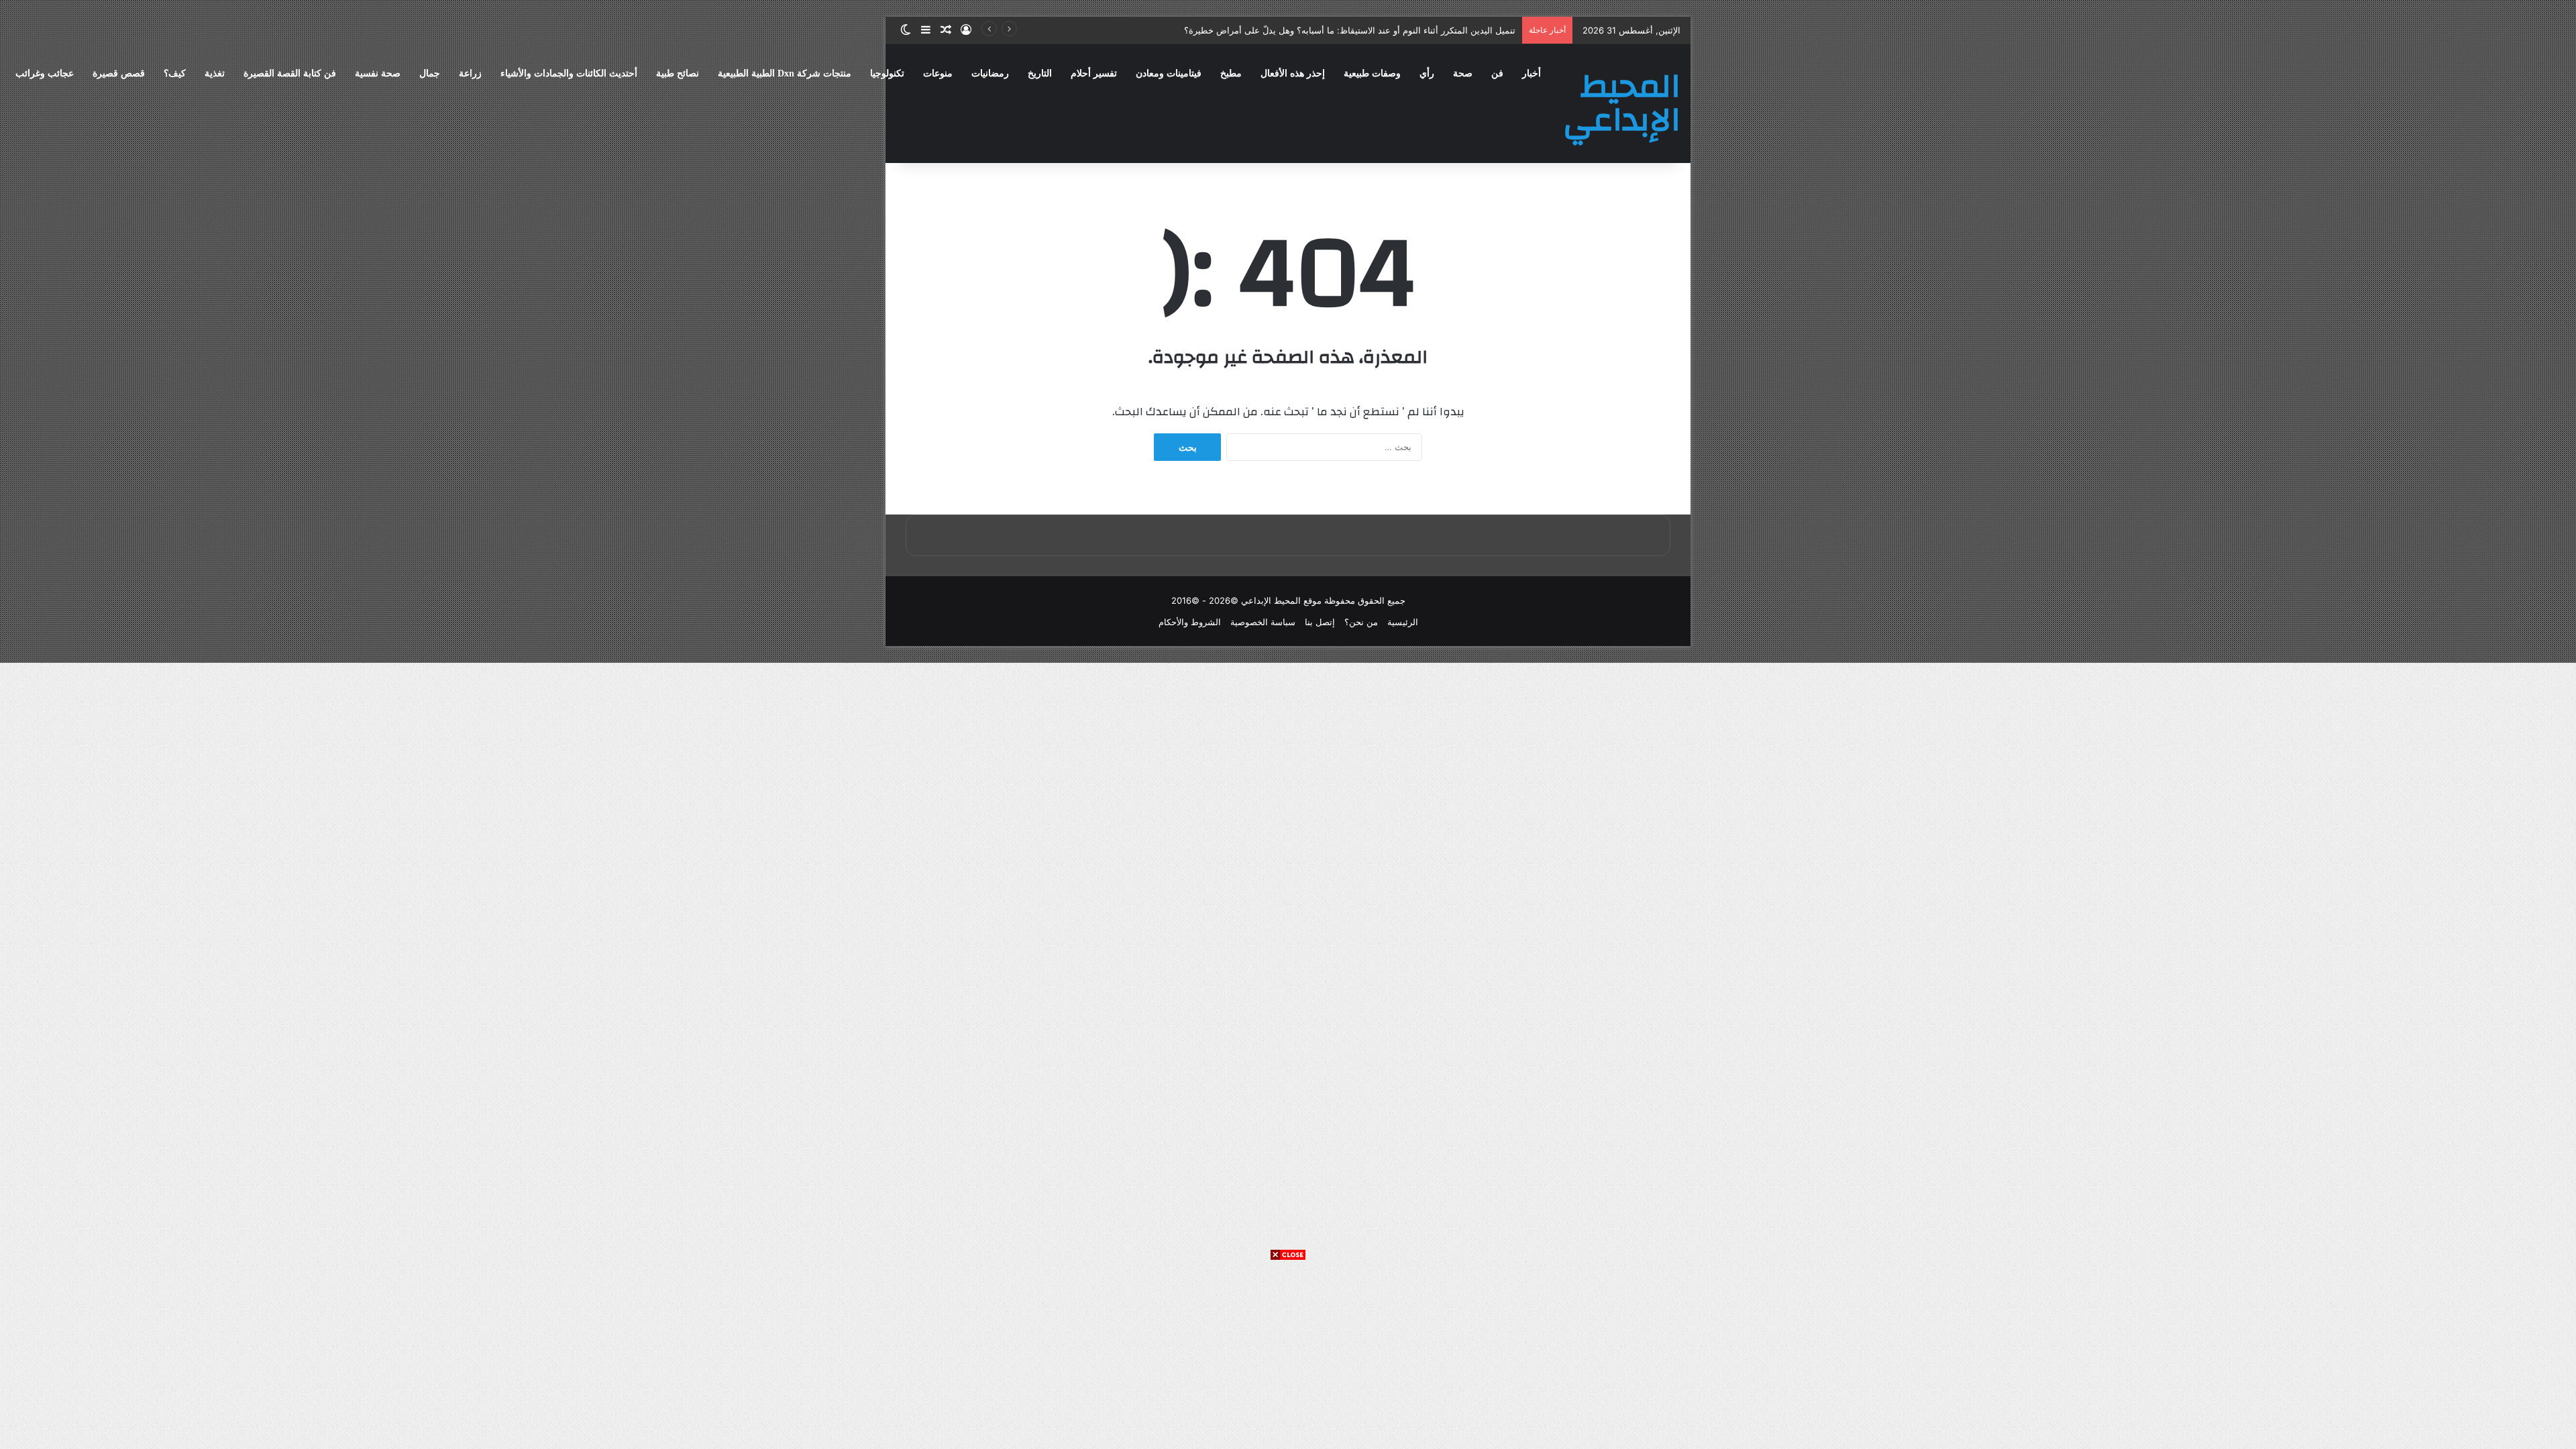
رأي (1427, 73)
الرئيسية (1403, 622)
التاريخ (1040, 73)
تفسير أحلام (1094, 73)
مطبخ (1231, 73)
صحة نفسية (378, 73)
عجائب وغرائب (45, 73)
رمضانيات (990, 73)
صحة (1463, 73)
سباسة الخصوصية (1263, 622)
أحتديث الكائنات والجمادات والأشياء (569, 73)
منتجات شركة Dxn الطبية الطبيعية (785, 73)
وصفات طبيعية (1372, 73)
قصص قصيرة (119, 73)
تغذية (215, 73)
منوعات (938, 73)
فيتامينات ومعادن (1169, 73)
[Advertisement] (1288, 1355)
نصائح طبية (678, 73)
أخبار (1532, 73)
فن (1497, 73)
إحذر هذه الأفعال (1293, 73)
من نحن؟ (1361, 622)
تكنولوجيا (887, 73)
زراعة (470, 73)
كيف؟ (175, 73)
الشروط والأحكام (1190, 622)
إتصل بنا (1320, 622)
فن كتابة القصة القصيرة (290, 73)
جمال (430, 73)
